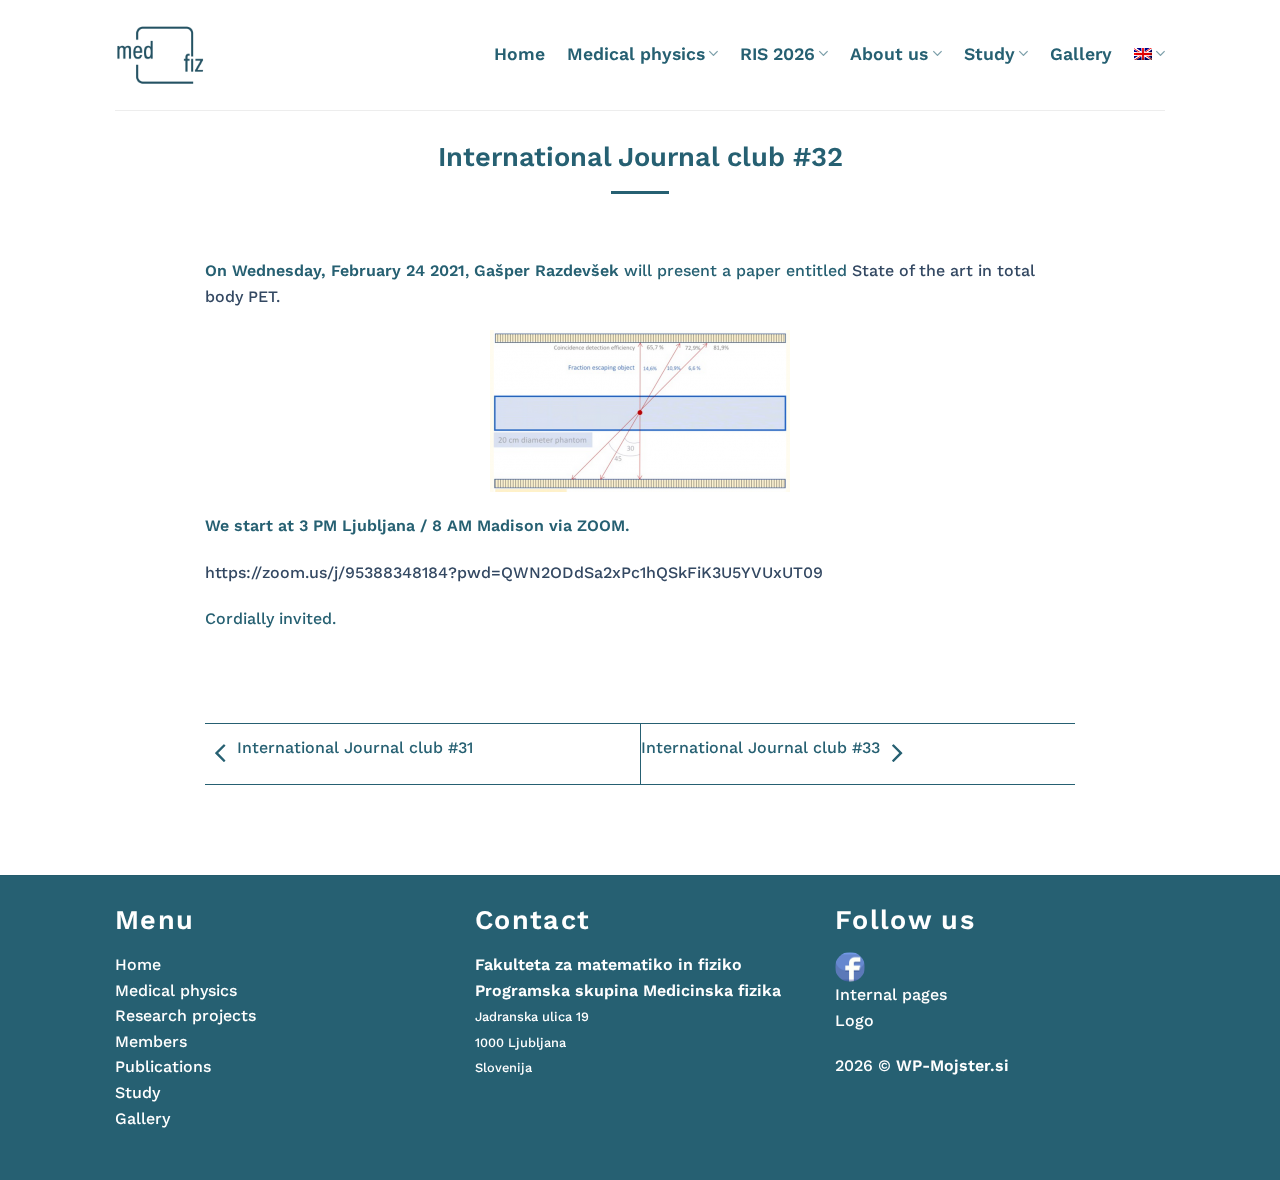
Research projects (185, 1015)
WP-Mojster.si (952, 1065)
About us (889, 54)
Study (989, 54)
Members (151, 1041)
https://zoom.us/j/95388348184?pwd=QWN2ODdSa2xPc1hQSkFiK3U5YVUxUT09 (514, 572)
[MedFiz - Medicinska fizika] (199, 55)
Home (519, 54)
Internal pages (891, 994)
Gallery (1081, 54)
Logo (854, 1020)
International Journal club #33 (760, 747)
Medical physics (636, 54)
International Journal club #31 (355, 747)
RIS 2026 (777, 54)
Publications (163, 1066)
